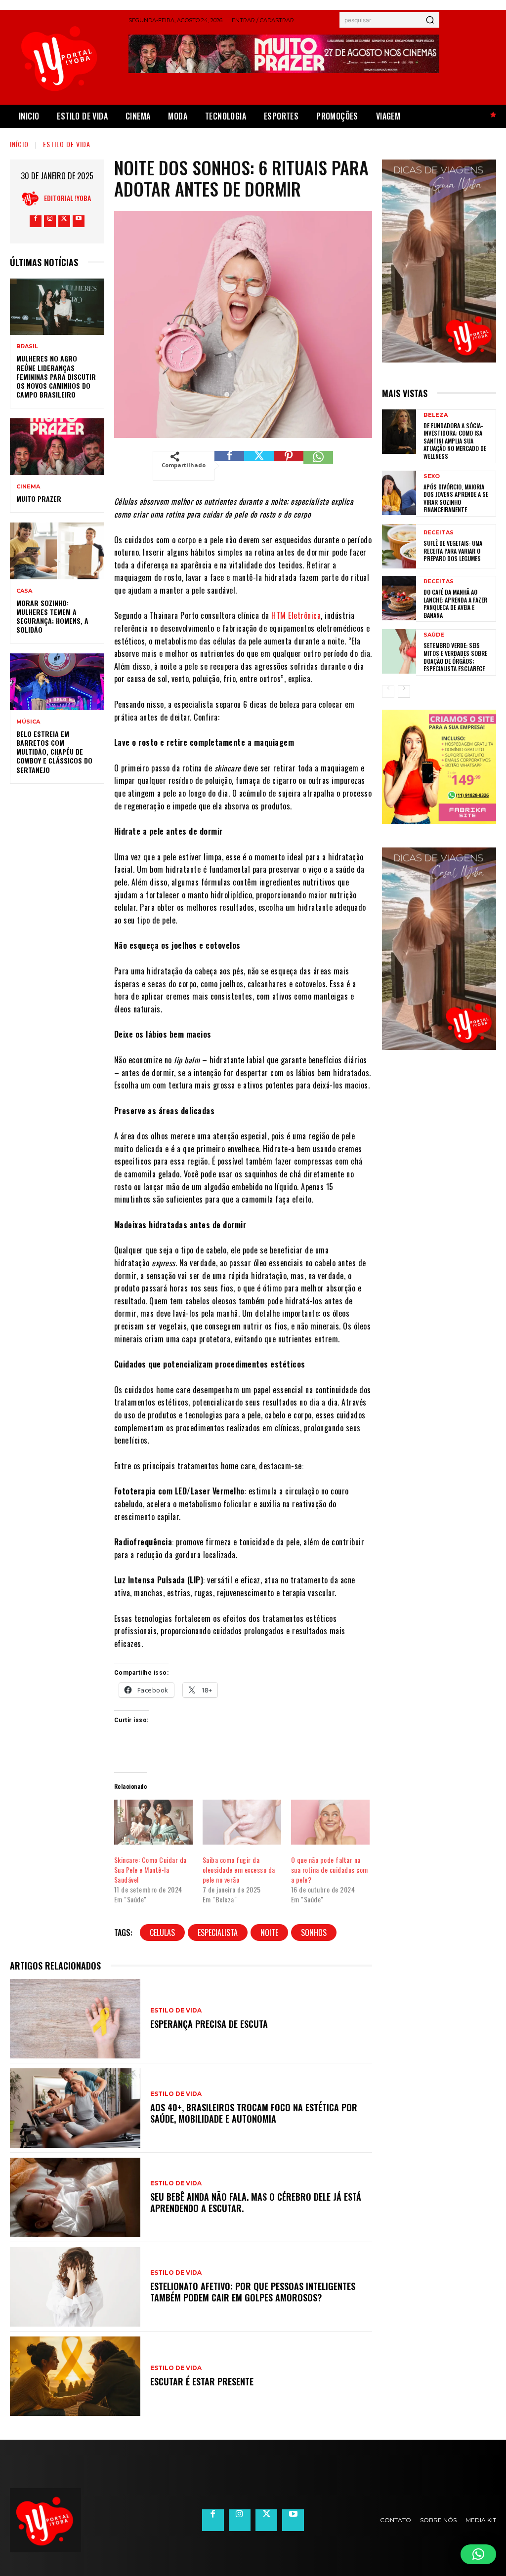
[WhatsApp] (318, 466)
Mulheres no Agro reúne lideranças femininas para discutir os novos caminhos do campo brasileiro (56, 376)
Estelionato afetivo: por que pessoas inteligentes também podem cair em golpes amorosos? (253, 2292)
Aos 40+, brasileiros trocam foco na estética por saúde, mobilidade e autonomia (254, 2113)
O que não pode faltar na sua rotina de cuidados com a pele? (330, 1870)
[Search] (430, 20)
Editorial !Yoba (67, 198)
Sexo (432, 476)
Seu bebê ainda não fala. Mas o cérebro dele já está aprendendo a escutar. (256, 2202)
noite (269, 1932)
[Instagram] (50, 221)
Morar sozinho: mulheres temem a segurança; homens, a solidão (52, 616)
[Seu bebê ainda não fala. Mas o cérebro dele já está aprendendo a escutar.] (75, 2197)
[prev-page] (388, 692)
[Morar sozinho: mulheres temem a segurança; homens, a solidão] (57, 551)
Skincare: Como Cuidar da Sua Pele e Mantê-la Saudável (150, 1870)
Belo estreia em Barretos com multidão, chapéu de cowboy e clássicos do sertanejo (54, 752)
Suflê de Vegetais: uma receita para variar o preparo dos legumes (453, 551)
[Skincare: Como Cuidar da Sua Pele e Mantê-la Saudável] (153, 1822)
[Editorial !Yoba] (33, 198)
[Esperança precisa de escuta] (75, 2019)
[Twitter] (64, 221)
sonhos (314, 1932)
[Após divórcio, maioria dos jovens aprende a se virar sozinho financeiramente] (399, 493)
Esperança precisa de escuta (209, 2024)
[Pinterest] (289, 466)
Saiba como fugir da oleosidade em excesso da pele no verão (239, 1870)
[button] (478, 2554)
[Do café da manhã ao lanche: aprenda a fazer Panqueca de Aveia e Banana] (399, 598)
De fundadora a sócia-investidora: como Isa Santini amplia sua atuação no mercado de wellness (455, 441)
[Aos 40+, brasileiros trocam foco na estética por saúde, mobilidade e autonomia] (75, 2108)
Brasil (27, 346)
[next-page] (404, 692)
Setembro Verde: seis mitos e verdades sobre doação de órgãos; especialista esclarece (455, 657)
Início (19, 144)
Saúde (434, 635)
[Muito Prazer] (57, 446)
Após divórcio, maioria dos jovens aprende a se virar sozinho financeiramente (456, 498)
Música (28, 722)
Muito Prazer (39, 499)
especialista (218, 1932)
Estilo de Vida (67, 144)
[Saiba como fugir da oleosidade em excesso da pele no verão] (242, 1822)
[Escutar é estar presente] (75, 2376)
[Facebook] (36, 221)
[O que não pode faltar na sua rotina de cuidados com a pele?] (330, 1822)
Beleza (436, 415)
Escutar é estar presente (202, 2381)
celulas (162, 1932)
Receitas (439, 533)
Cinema (28, 487)
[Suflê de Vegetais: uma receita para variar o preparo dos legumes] (399, 546)
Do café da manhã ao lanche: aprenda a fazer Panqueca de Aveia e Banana (455, 604)
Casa (24, 591)
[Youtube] (79, 221)
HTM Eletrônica (296, 615)
